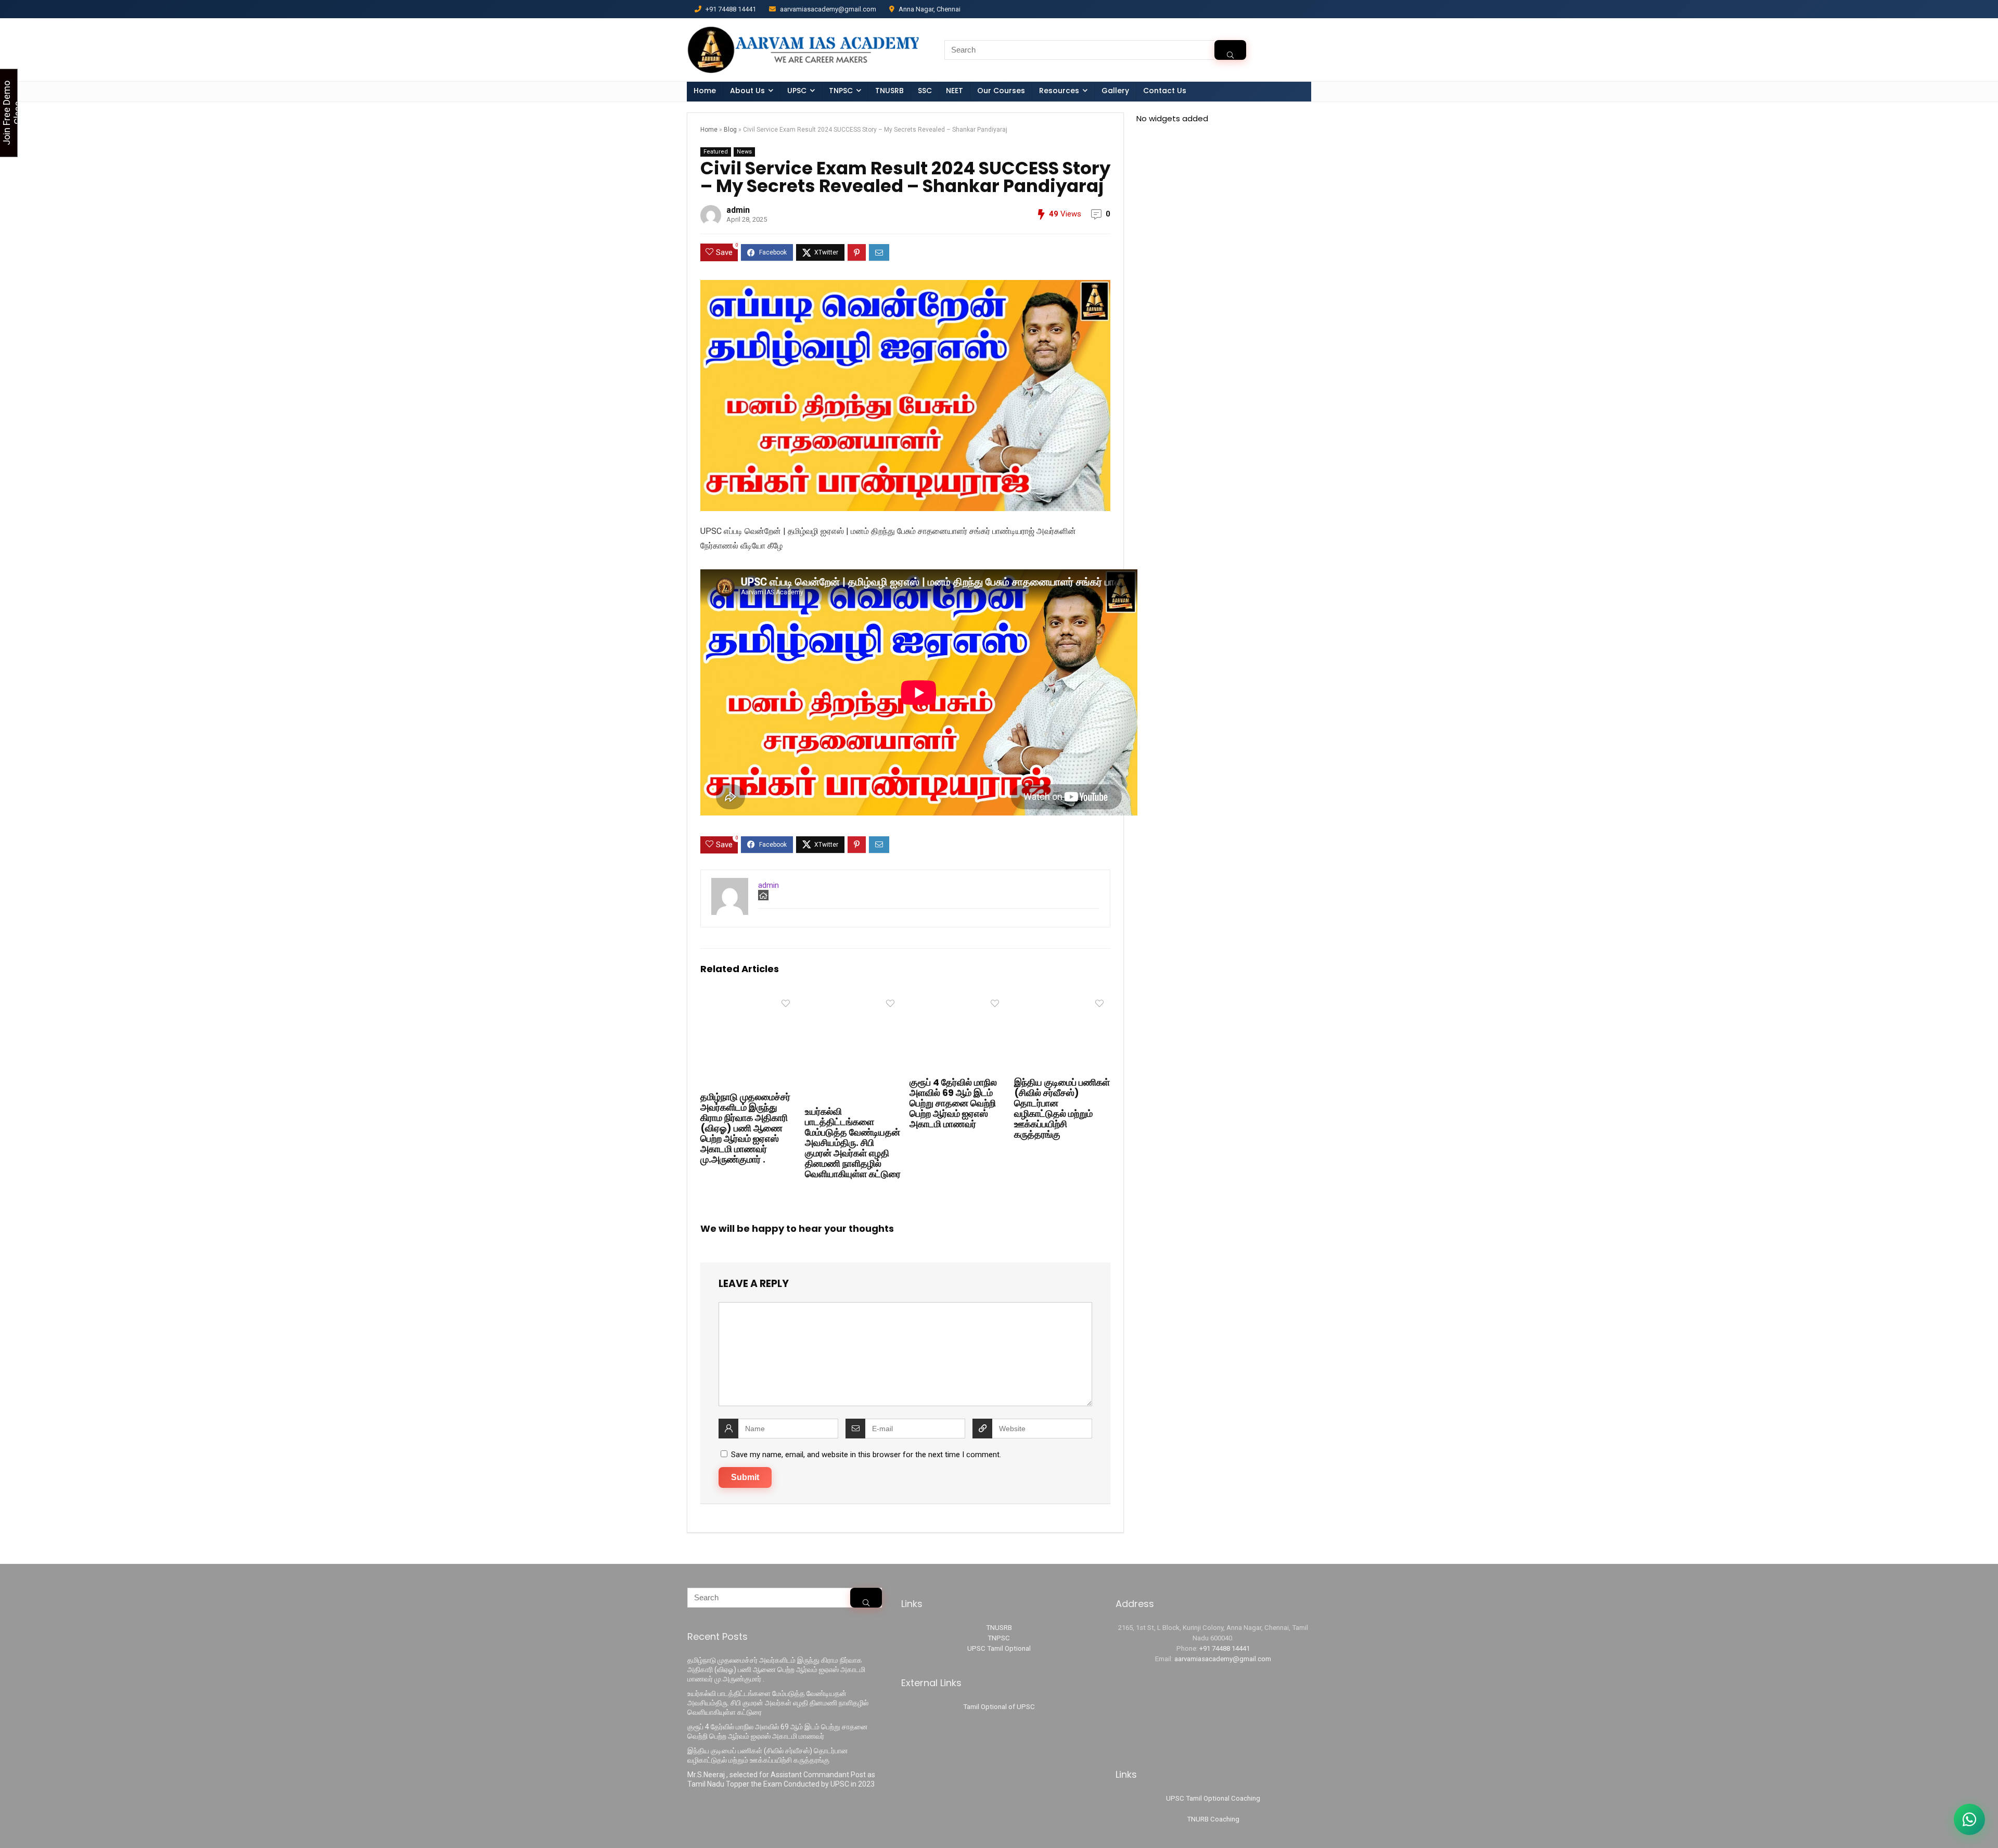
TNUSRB (889, 91)
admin (738, 210)
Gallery (1115, 91)
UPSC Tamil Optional (999, 1648)
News (744, 152)
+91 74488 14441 (1225, 1648)
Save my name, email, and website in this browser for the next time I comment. (866, 1455)
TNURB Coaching (1213, 1819)
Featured (716, 152)
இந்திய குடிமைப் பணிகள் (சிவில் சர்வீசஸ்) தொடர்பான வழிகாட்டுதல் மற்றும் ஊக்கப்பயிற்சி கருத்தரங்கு (1062, 1108)
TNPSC (999, 1638)
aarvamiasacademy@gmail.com (1223, 1659)
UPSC (797, 91)
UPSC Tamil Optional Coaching (1213, 1798)
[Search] (1230, 50)
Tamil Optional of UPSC (999, 1707)
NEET (955, 91)
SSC (925, 91)
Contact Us (1165, 91)
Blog (730, 130)
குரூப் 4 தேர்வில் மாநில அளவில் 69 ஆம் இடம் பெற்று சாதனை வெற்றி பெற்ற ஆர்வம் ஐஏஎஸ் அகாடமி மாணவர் (953, 1103)
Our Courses (1001, 91)
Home (705, 91)
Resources (1059, 91)
